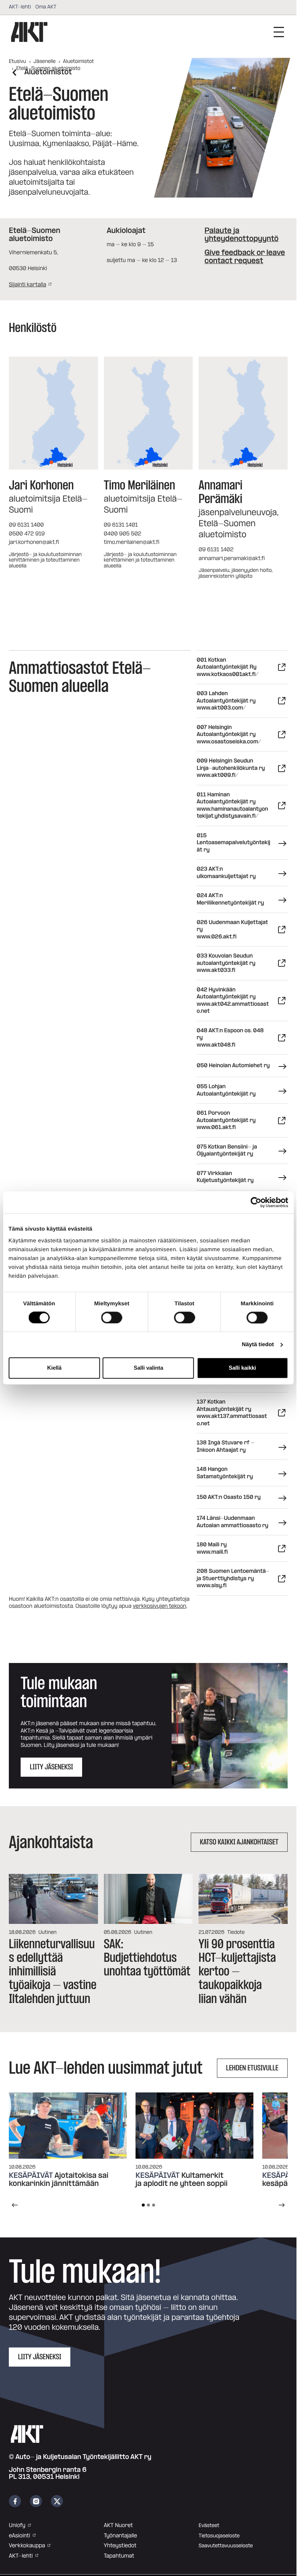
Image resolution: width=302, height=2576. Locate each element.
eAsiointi (20, 2536)
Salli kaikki (242, 1368)
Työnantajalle (120, 2536)
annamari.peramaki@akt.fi (232, 558)
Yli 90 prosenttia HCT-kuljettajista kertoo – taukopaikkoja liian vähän (237, 1971)
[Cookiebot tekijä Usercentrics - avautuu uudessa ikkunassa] (256, 1202)
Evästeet (209, 2526)
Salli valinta (148, 1368)
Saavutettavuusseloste (226, 2546)
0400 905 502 (123, 534)
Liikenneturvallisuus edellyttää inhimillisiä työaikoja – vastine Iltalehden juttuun (53, 1971)
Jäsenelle (45, 61)
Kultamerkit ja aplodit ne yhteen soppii (182, 2180)
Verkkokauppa (27, 2546)
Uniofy (17, 2525)
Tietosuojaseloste (219, 2536)
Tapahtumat (119, 2556)
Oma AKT (46, 7)
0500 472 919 (27, 534)
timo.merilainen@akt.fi (132, 542)
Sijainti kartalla (27, 285)
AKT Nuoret (118, 2525)
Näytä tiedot (258, 1344)
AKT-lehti (20, 7)
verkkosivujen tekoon (159, 1606)
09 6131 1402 (216, 550)
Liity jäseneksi (40, 2357)
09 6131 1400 (26, 525)
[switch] (112, 1317)
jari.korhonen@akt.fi (34, 542)
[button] (230, 1726)
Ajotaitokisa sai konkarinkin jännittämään (59, 2180)
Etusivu (17, 61)
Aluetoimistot (78, 61)
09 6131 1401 (121, 525)
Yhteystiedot (120, 2546)
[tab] (143, 2205)
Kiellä (54, 1368)
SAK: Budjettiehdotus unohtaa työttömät (147, 1958)
